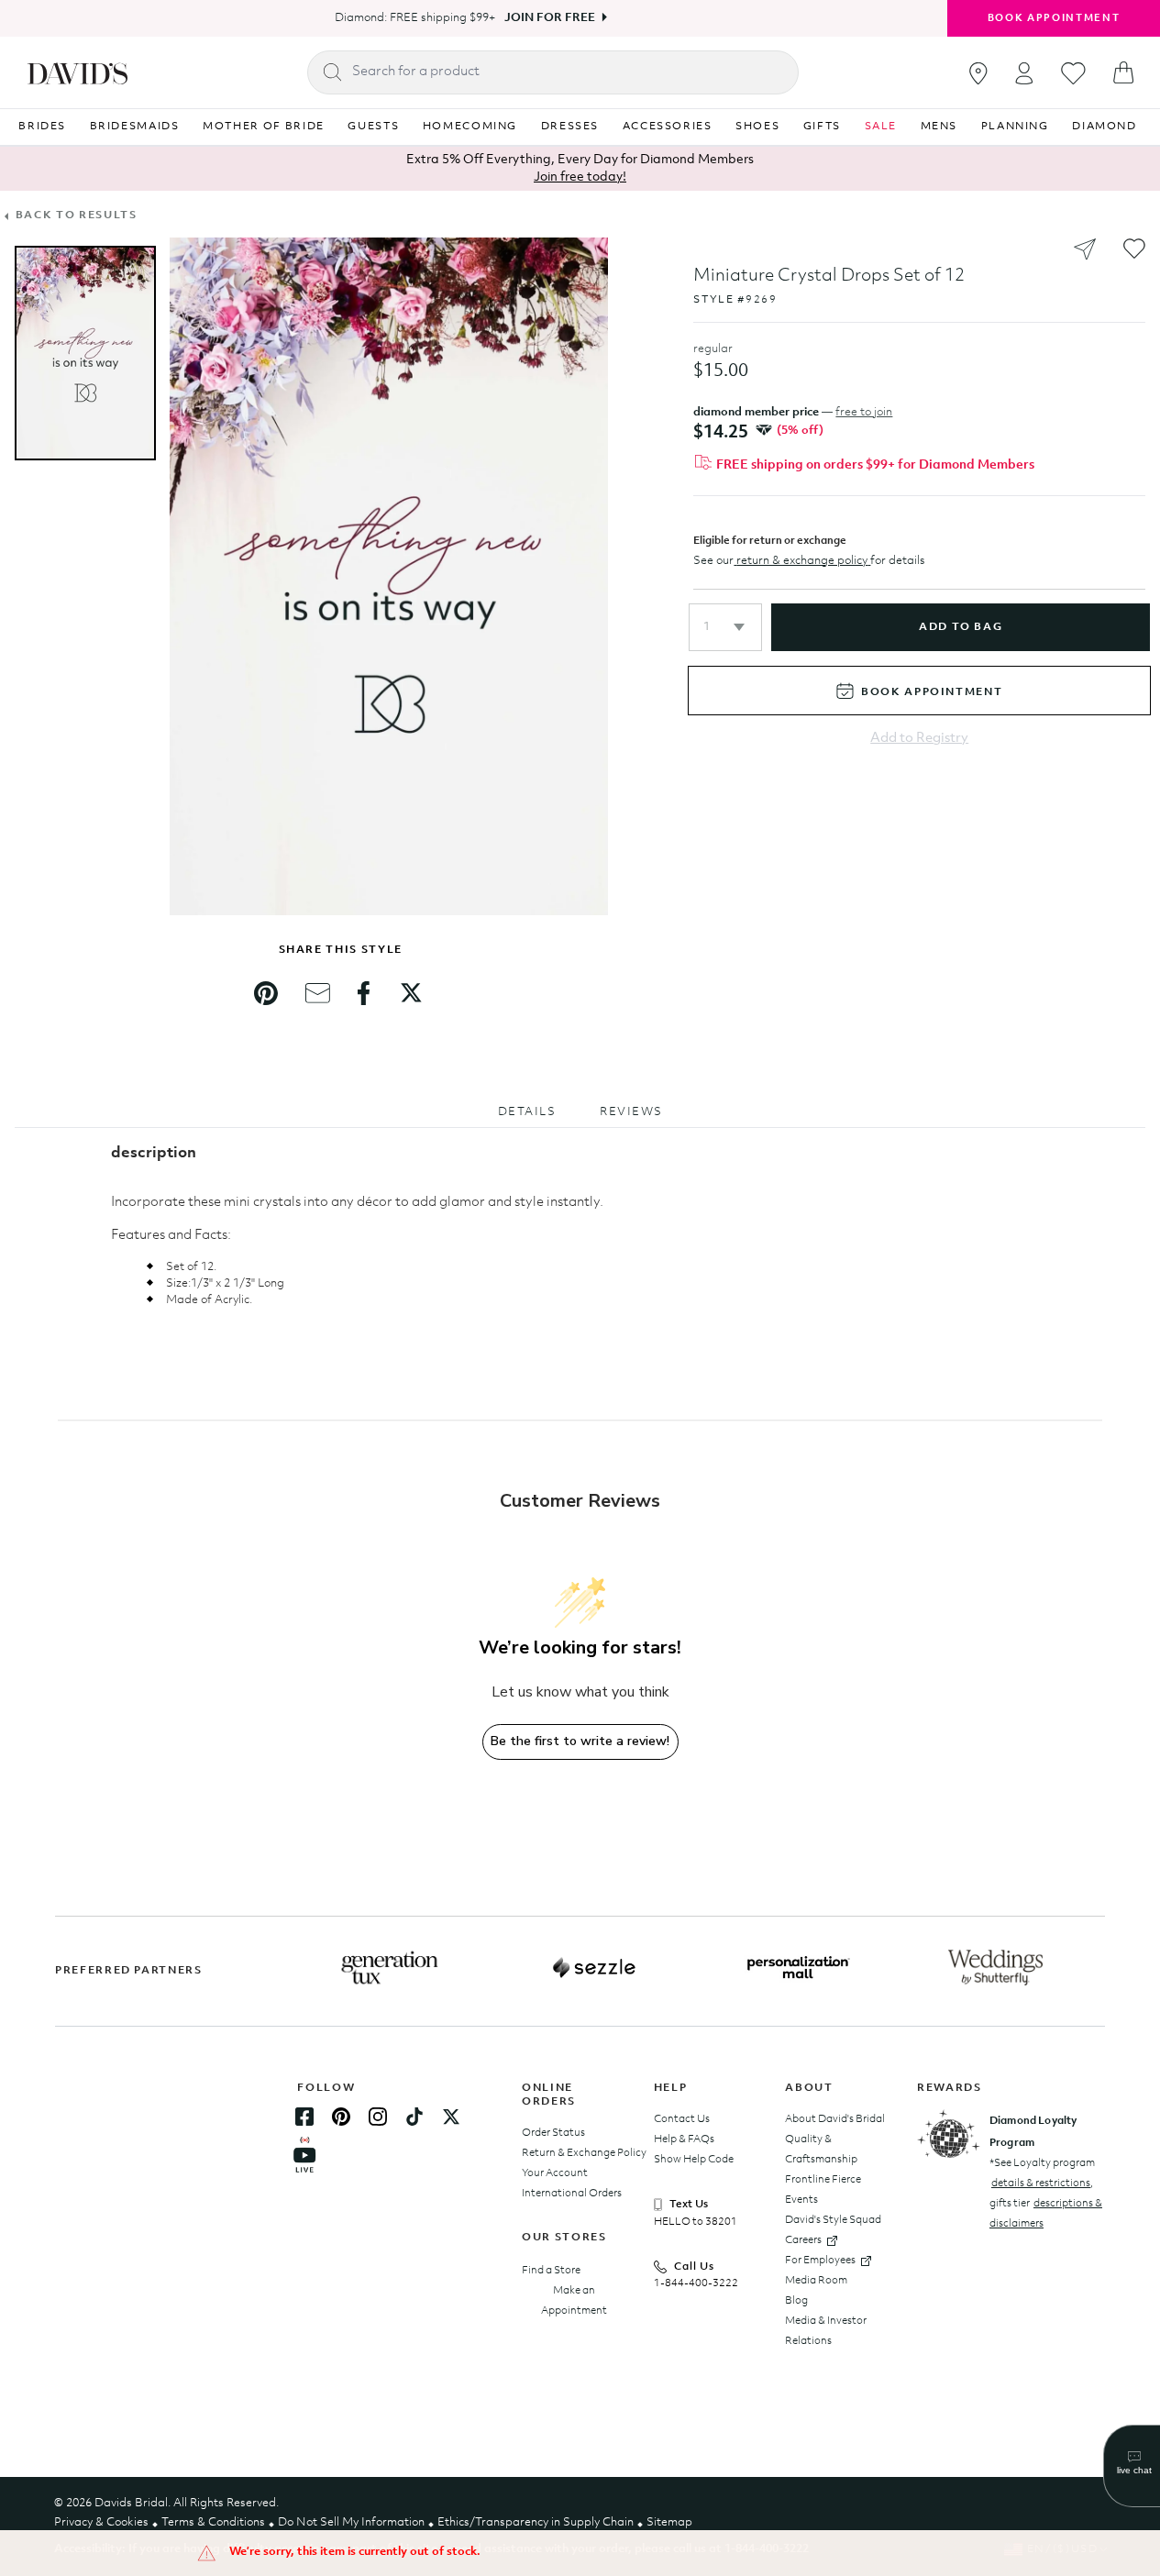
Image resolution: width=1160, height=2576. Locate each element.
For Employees (820, 2261)
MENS (939, 127)
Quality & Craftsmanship (821, 2150)
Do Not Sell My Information (351, 2522)
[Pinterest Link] (341, 2117)
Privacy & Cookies (101, 2522)
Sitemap (669, 2522)
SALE (881, 127)
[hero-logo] (77, 72)
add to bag (961, 627)
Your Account (555, 2173)
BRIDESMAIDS (135, 127)
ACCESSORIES (668, 127)
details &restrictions (1041, 2184)
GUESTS (373, 127)
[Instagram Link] (378, 2117)
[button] (725, 627)
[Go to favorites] (1073, 73)
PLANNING (1015, 127)
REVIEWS (631, 1112)
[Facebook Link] (304, 2117)
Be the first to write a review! (580, 1741)
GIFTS (822, 127)
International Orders (572, 2194)
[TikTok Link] (414, 2117)
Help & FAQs (684, 2139)
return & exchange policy (802, 561)
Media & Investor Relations (826, 2331)
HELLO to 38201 (696, 2222)
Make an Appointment (574, 2301)
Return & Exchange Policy (584, 2153)
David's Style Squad (833, 2220)
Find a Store (551, 2271)
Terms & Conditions (213, 2522)
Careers (803, 2240)
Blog (796, 2301)
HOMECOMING (470, 127)
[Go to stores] (978, 73)
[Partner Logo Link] (390, 1968)
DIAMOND (1105, 127)
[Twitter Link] (451, 2117)
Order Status (553, 2133)
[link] (266, 993)
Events (801, 2200)
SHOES (757, 127)
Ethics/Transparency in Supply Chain (536, 2522)
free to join (864, 412)
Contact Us (682, 2119)
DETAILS (527, 1112)
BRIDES (42, 127)
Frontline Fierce (823, 2180)
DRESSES (570, 127)
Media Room (816, 2281)
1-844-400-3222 (696, 2283)
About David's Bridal (835, 2119)
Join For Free (550, 18)
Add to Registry (919, 739)
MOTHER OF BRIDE (264, 127)
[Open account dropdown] (1024, 73)
